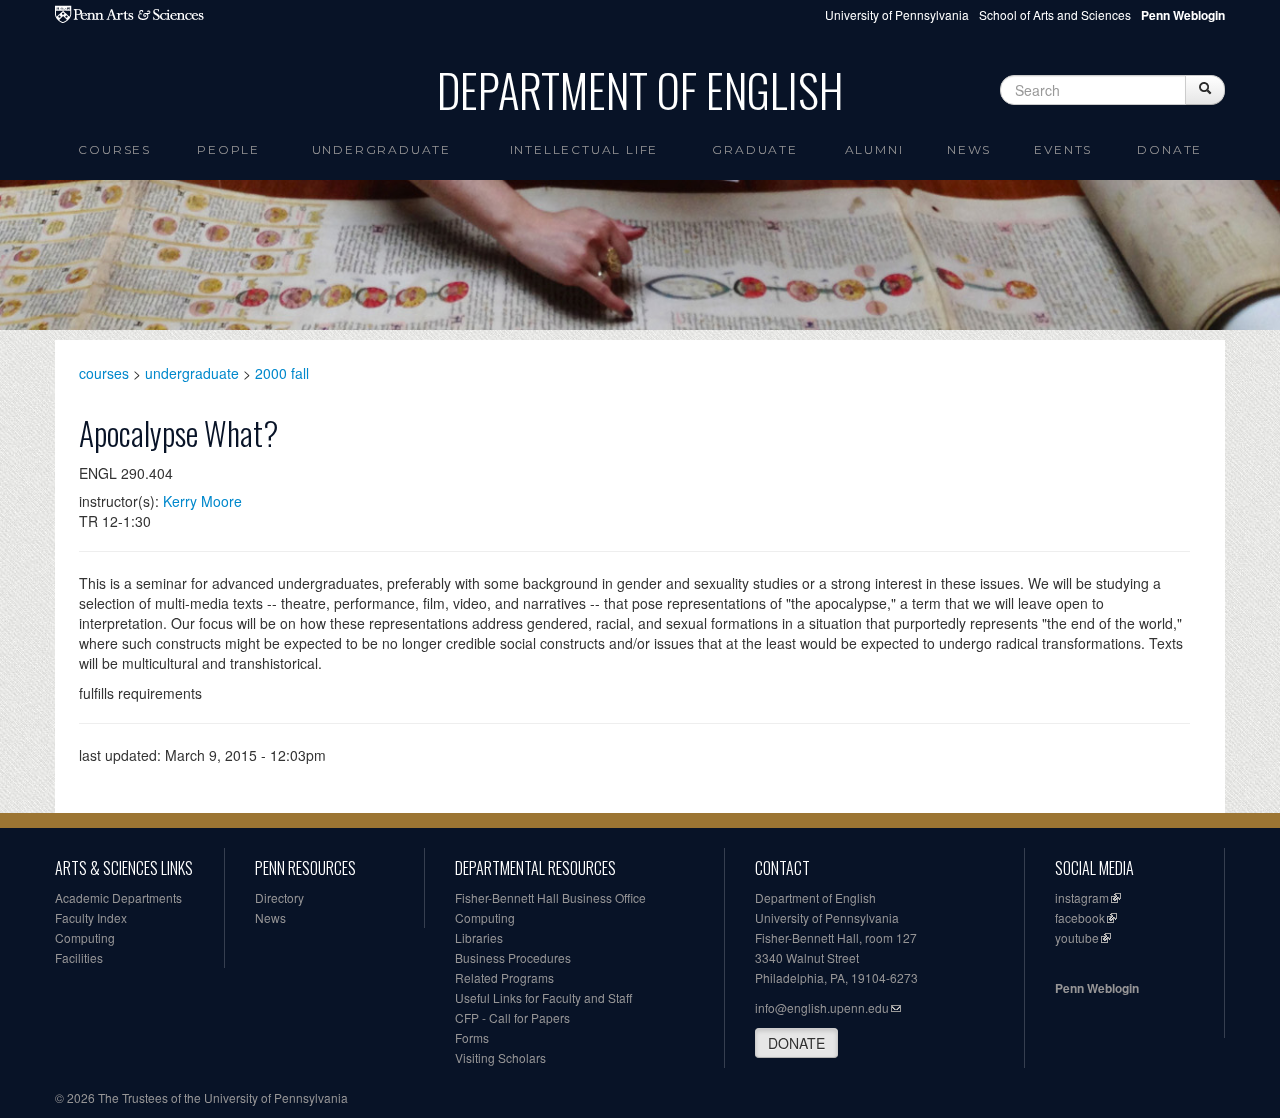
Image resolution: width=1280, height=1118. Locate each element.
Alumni (874, 149)
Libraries (479, 937)
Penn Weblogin (1097, 988)
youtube (1077, 937)
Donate (1169, 149)
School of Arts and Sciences (1055, 14)
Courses (114, 149)
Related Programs (504, 977)
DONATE (796, 1043)
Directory (279, 897)
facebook (1080, 917)
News (969, 149)
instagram (1082, 897)
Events (1063, 149)
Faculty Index (91, 917)
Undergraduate (381, 149)
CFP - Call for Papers (512, 1017)
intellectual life (584, 149)
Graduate (754, 149)
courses (104, 373)
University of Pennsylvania (897, 14)
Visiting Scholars (500, 1057)
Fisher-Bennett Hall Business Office (550, 897)
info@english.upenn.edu (822, 1007)
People (228, 149)
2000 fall (282, 373)
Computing (85, 937)
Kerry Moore (202, 501)
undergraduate (192, 373)
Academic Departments (118, 897)
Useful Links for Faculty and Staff (543, 997)
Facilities (79, 957)
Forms (472, 1037)
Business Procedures (513, 957)
